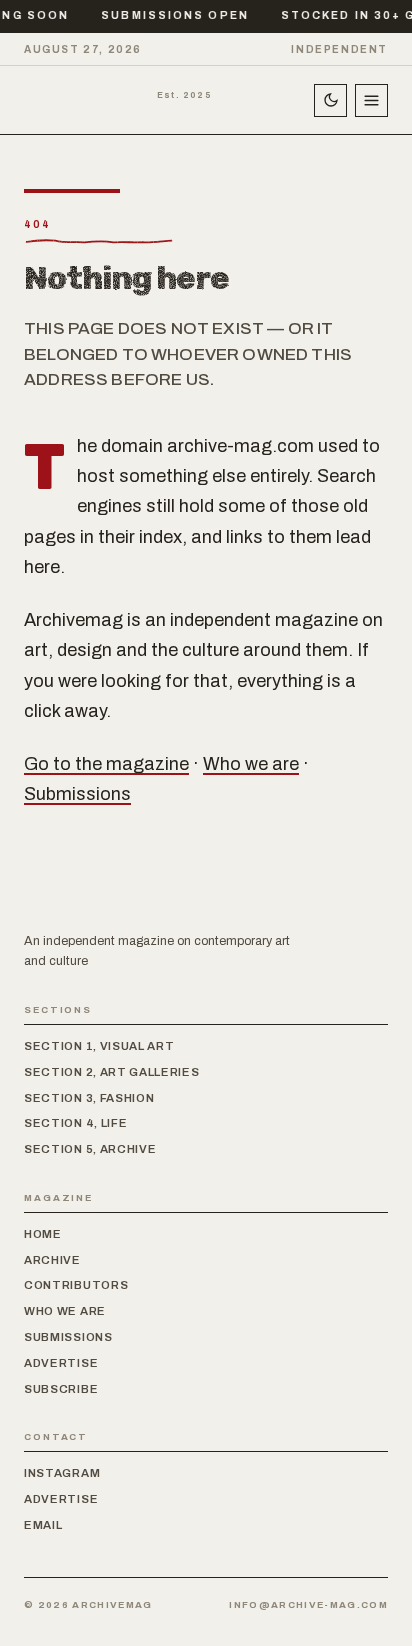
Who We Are (65, 1311)
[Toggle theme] (330, 100)
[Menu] (371, 100)
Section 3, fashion (89, 1098)
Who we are (251, 764)
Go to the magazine (106, 764)
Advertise (61, 1363)
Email (43, 1525)
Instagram (62, 1473)
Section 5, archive (90, 1149)
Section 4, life (75, 1123)
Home (43, 1234)
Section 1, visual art (99, 1046)
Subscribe (61, 1389)
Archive (52, 1260)
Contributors (76, 1285)
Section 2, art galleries (112, 1072)
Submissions (77, 794)
